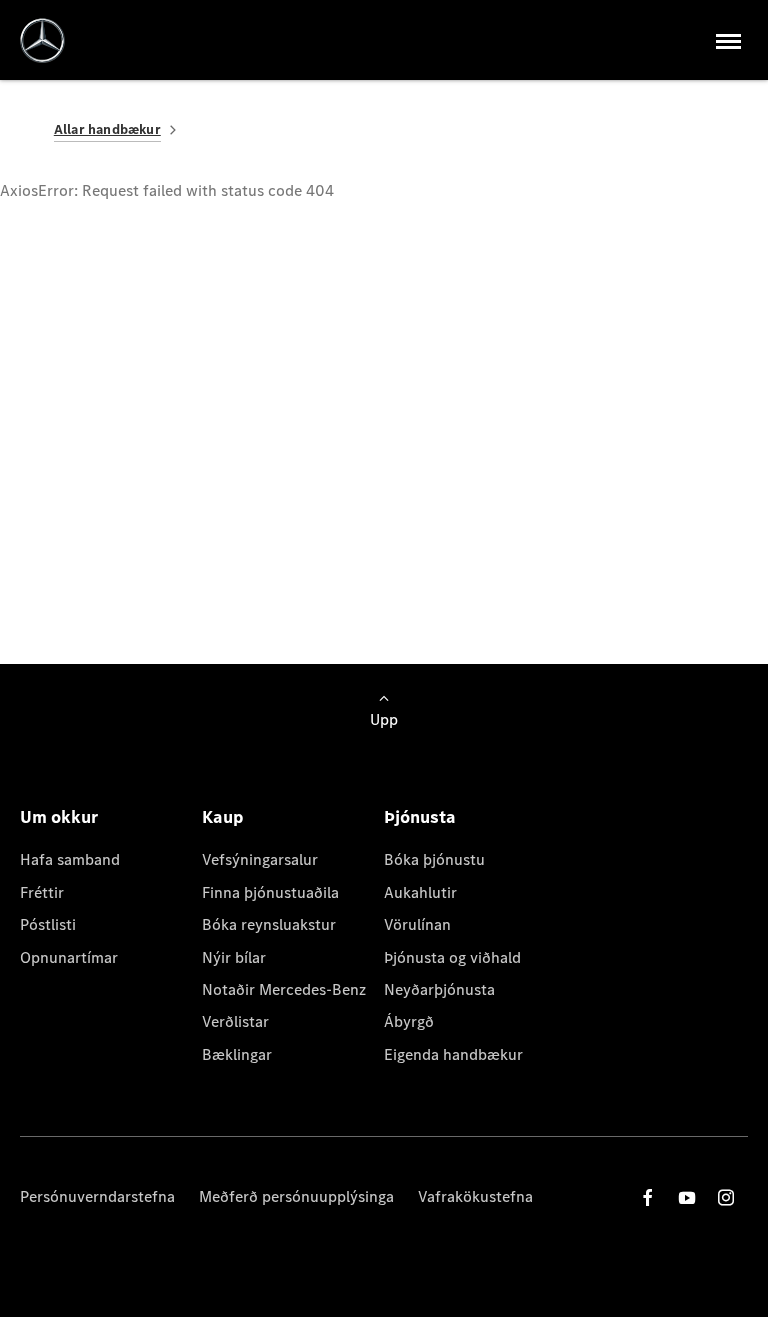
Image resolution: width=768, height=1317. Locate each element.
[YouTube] (687, 1197)
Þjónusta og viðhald (452, 957)
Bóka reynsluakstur (269, 924)
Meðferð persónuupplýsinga (296, 1196)
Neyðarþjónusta (439, 989)
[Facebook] (648, 1197)
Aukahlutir (420, 892)
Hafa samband (70, 859)
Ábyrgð (409, 1021)
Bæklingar (237, 1054)
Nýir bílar (234, 957)
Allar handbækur (107, 129)
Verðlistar (235, 1021)
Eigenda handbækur (453, 1054)
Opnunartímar (69, 957)
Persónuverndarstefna (97, 1196)
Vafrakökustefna (475, 1196)
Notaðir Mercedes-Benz (284, 989)
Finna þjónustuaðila (270, 892)
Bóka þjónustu (434, 859)
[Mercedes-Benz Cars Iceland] (42, 40)
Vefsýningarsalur (260, 859)
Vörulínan (417, 924)
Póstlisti (48, 924)
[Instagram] (726, 1197)
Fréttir (42, 892)
